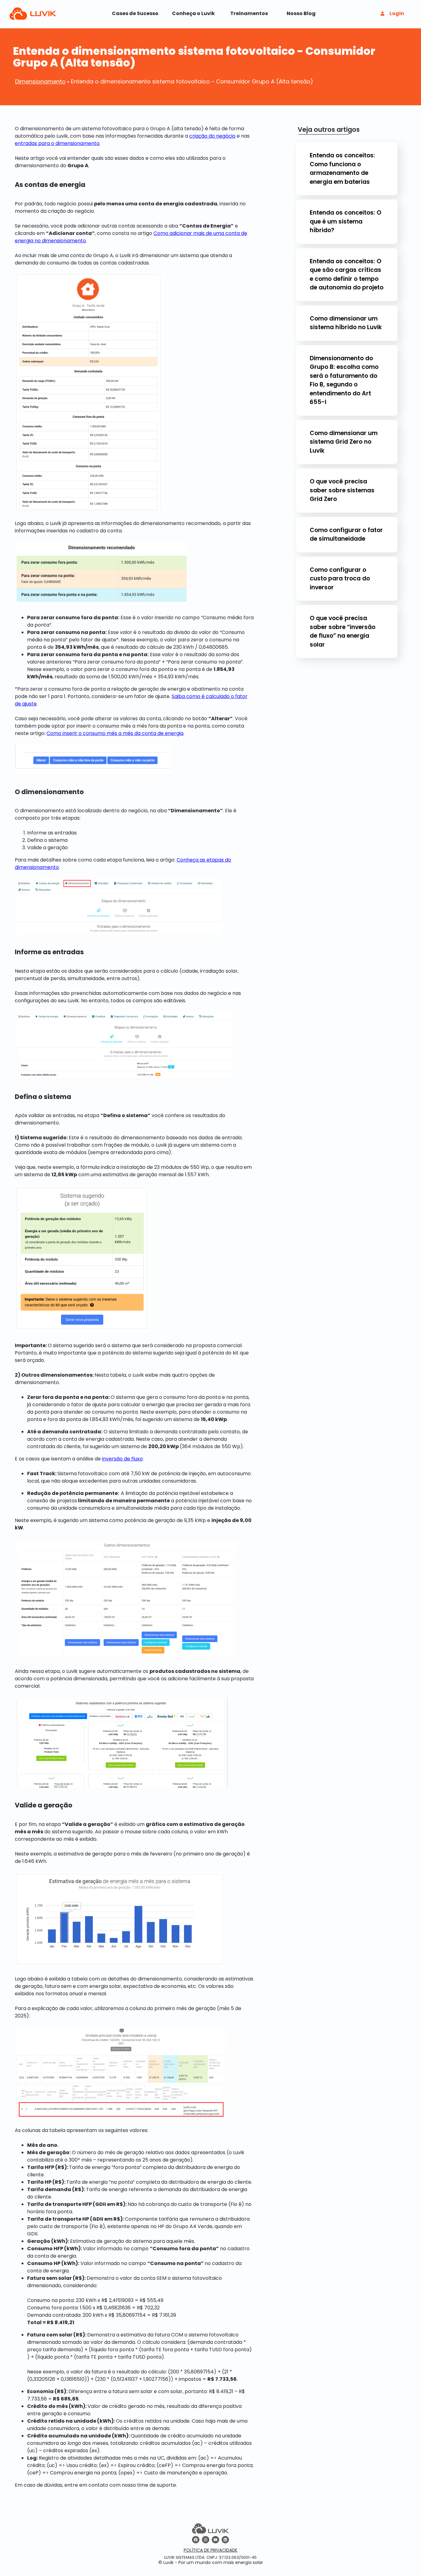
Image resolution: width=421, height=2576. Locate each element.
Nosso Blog (301, 13)
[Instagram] (206, 2540)
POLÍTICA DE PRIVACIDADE (211, 2550)
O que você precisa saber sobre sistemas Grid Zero (342, 490)
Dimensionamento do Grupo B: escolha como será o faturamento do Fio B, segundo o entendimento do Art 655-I (344, 380)
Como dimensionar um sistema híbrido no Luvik (346, 323)
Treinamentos (249, 13)
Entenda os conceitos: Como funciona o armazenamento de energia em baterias (342, 169)
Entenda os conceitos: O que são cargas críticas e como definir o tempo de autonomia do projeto (347, 275)
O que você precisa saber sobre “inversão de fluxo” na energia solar (343, 631)
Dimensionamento (40, 81)
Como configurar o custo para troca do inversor (340, 579)
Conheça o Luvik (193, 13)
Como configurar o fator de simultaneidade (346, 535)
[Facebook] (196, 2540)
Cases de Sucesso (135, 13)
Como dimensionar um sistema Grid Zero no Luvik (344, 442)
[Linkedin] (225, 2540)
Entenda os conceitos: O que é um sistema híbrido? (345, 221)
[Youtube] (215, 2540)
